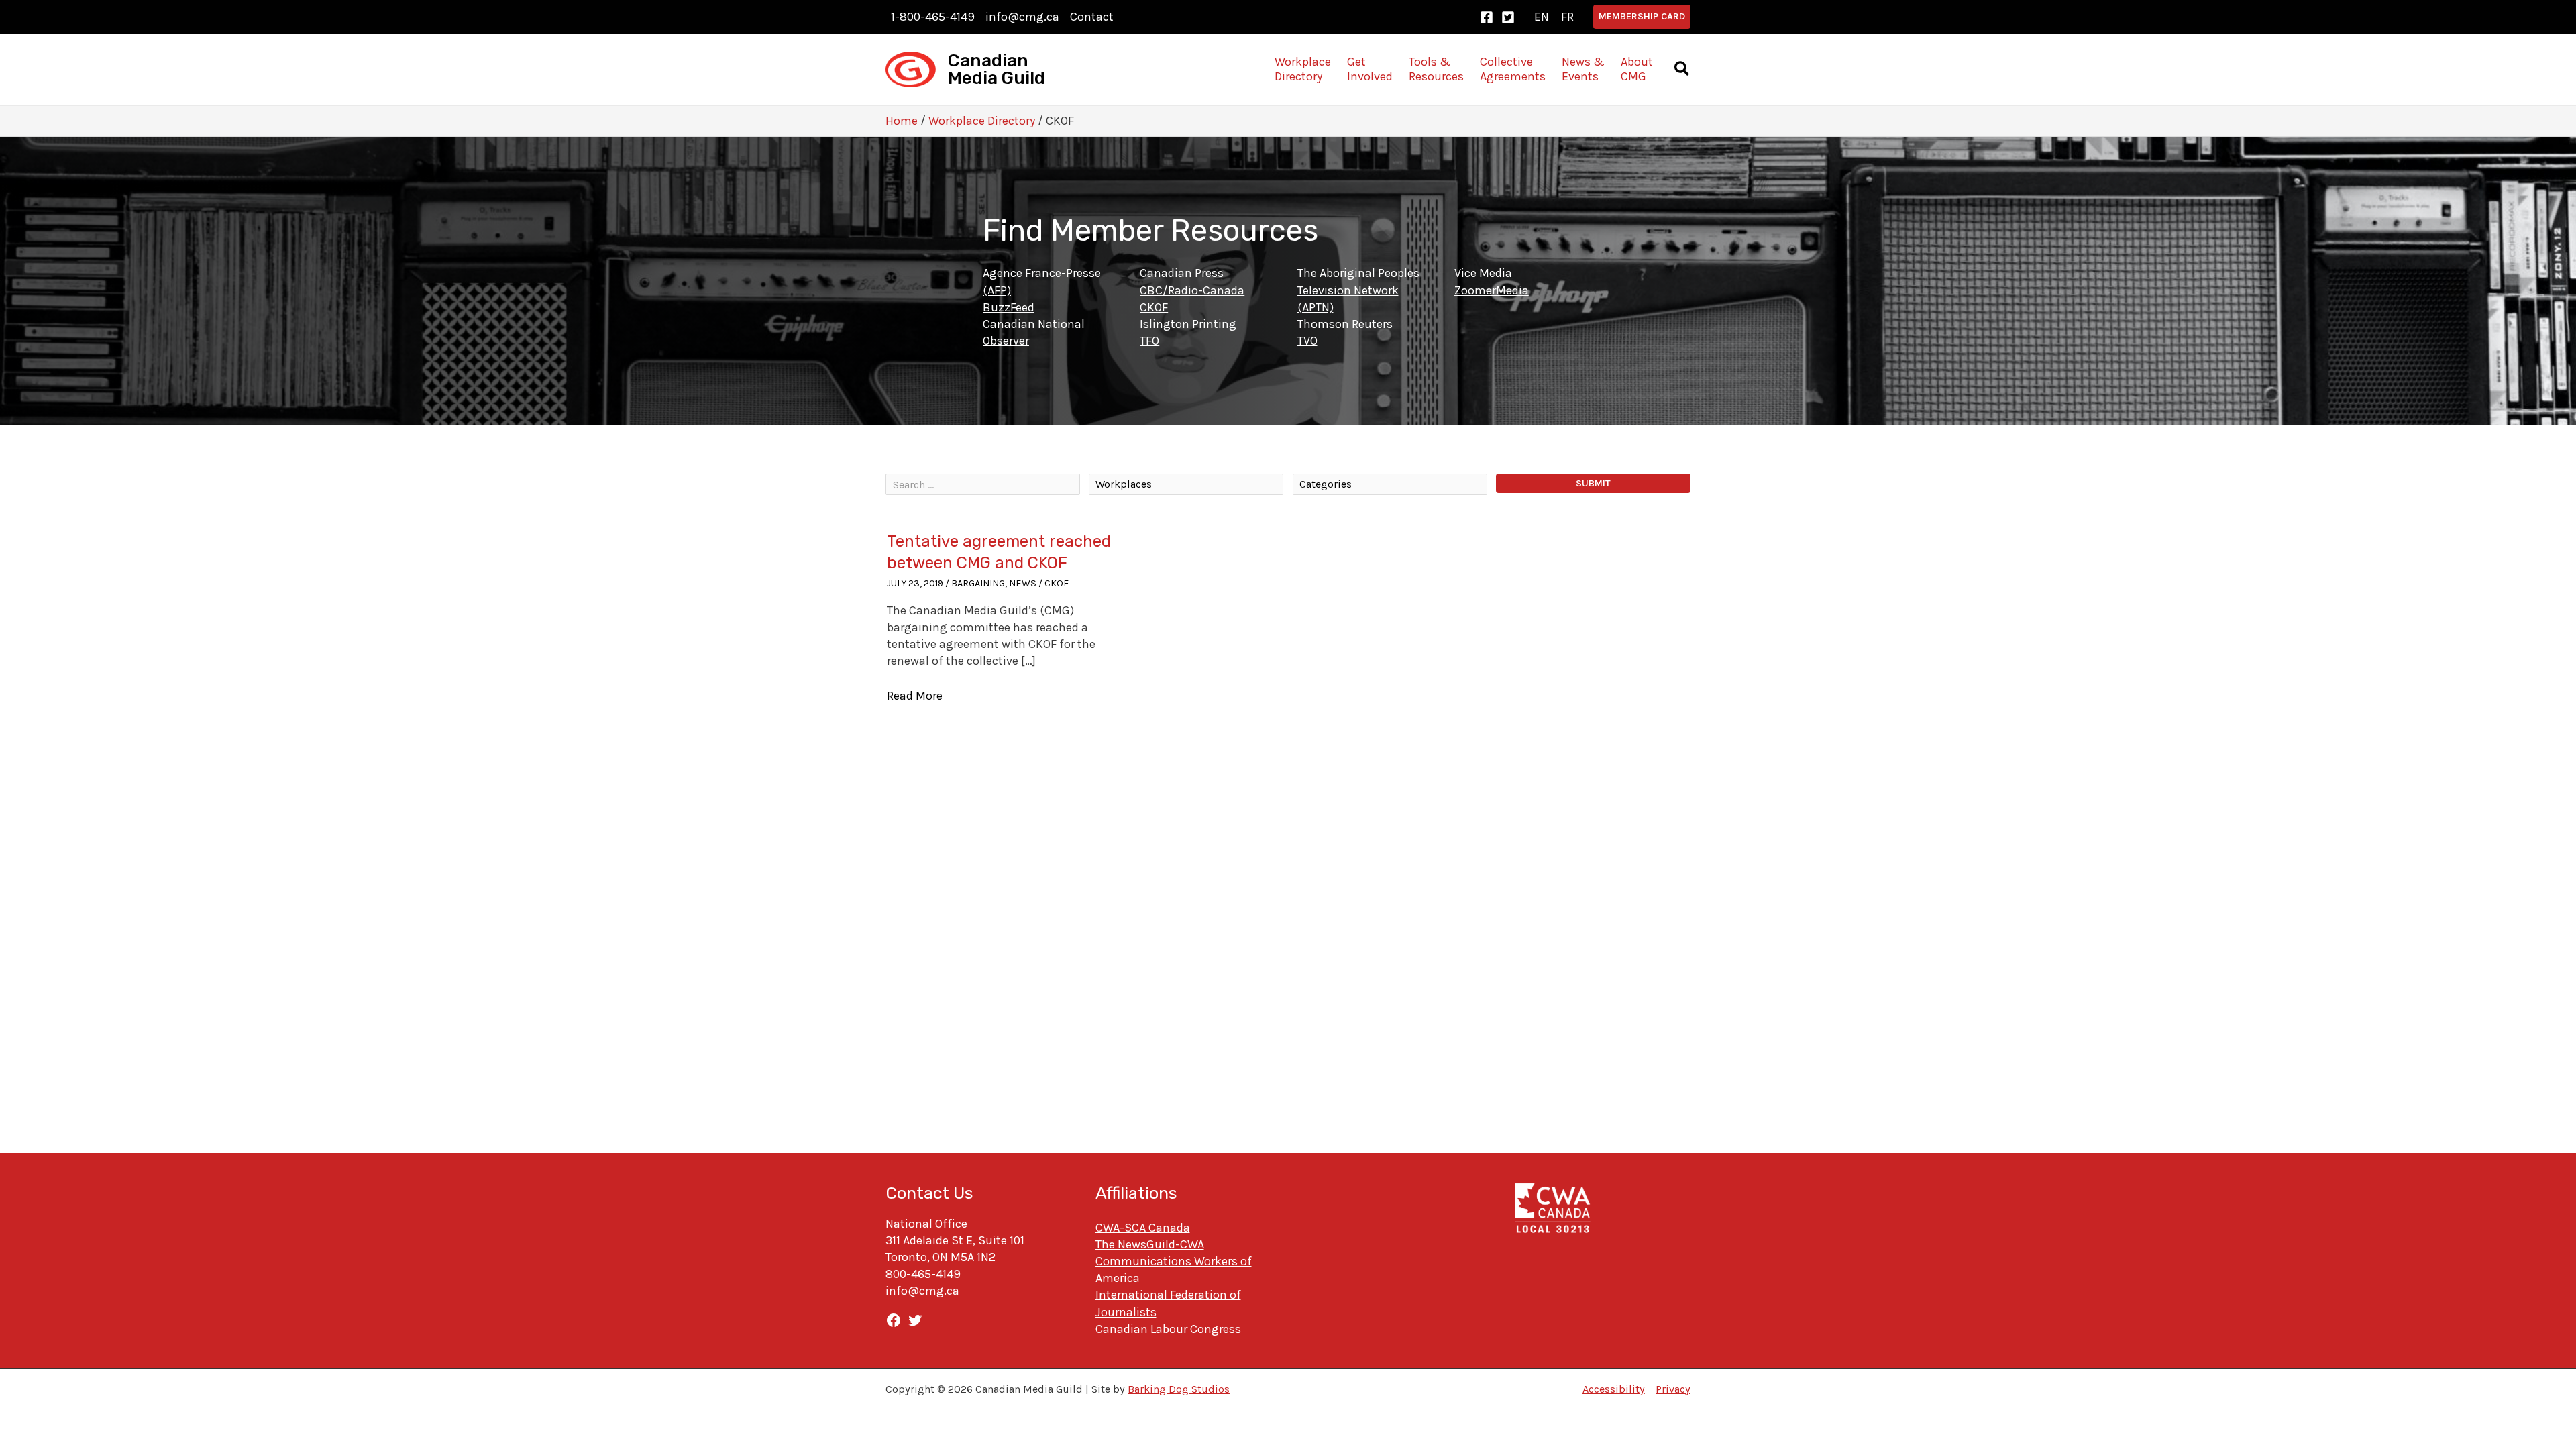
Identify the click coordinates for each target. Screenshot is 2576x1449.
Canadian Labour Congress (1168, 1329)
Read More (915, 696)
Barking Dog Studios (1179, 1389)
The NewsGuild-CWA (1150, 1244)
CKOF (1057, 583)
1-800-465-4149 (933, 17)
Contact (1092, 17)
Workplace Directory (982, 121)
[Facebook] (1487, 17)
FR (1567, 17)
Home (902, 121)
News (1023, 583)
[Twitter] (1508, 17)
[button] (1642, 17)
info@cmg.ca (1022, 17)
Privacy (1673, 1389)
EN (1542, 17)
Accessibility (1614, 1389)
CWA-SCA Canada (1143, 1228)
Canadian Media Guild (997, 69)
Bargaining (978, 583)
